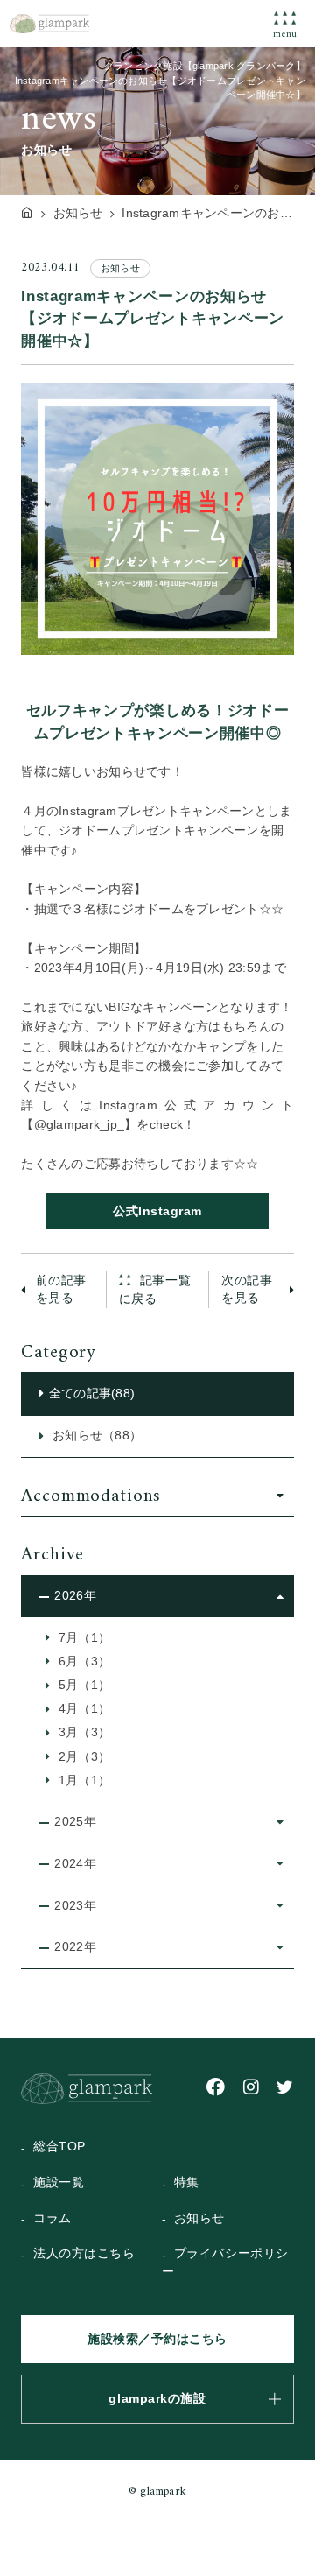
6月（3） (83, 1661)
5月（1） (83, 1685)
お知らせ (199, 2218)
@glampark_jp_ (80, 1125)
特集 (187, 2182)
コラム (52, 2218)
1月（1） (83, 1781)
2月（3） (83, 1757)
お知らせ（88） (95, 1436)
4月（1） (83, 1709)
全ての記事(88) (92, 1394)
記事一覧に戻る (155, 1290)
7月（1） (83, 1638)
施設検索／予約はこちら (157, 2339)
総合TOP (59, 2147)
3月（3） (83, 1732)
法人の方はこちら (84, 2253)
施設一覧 (59, 2182)
